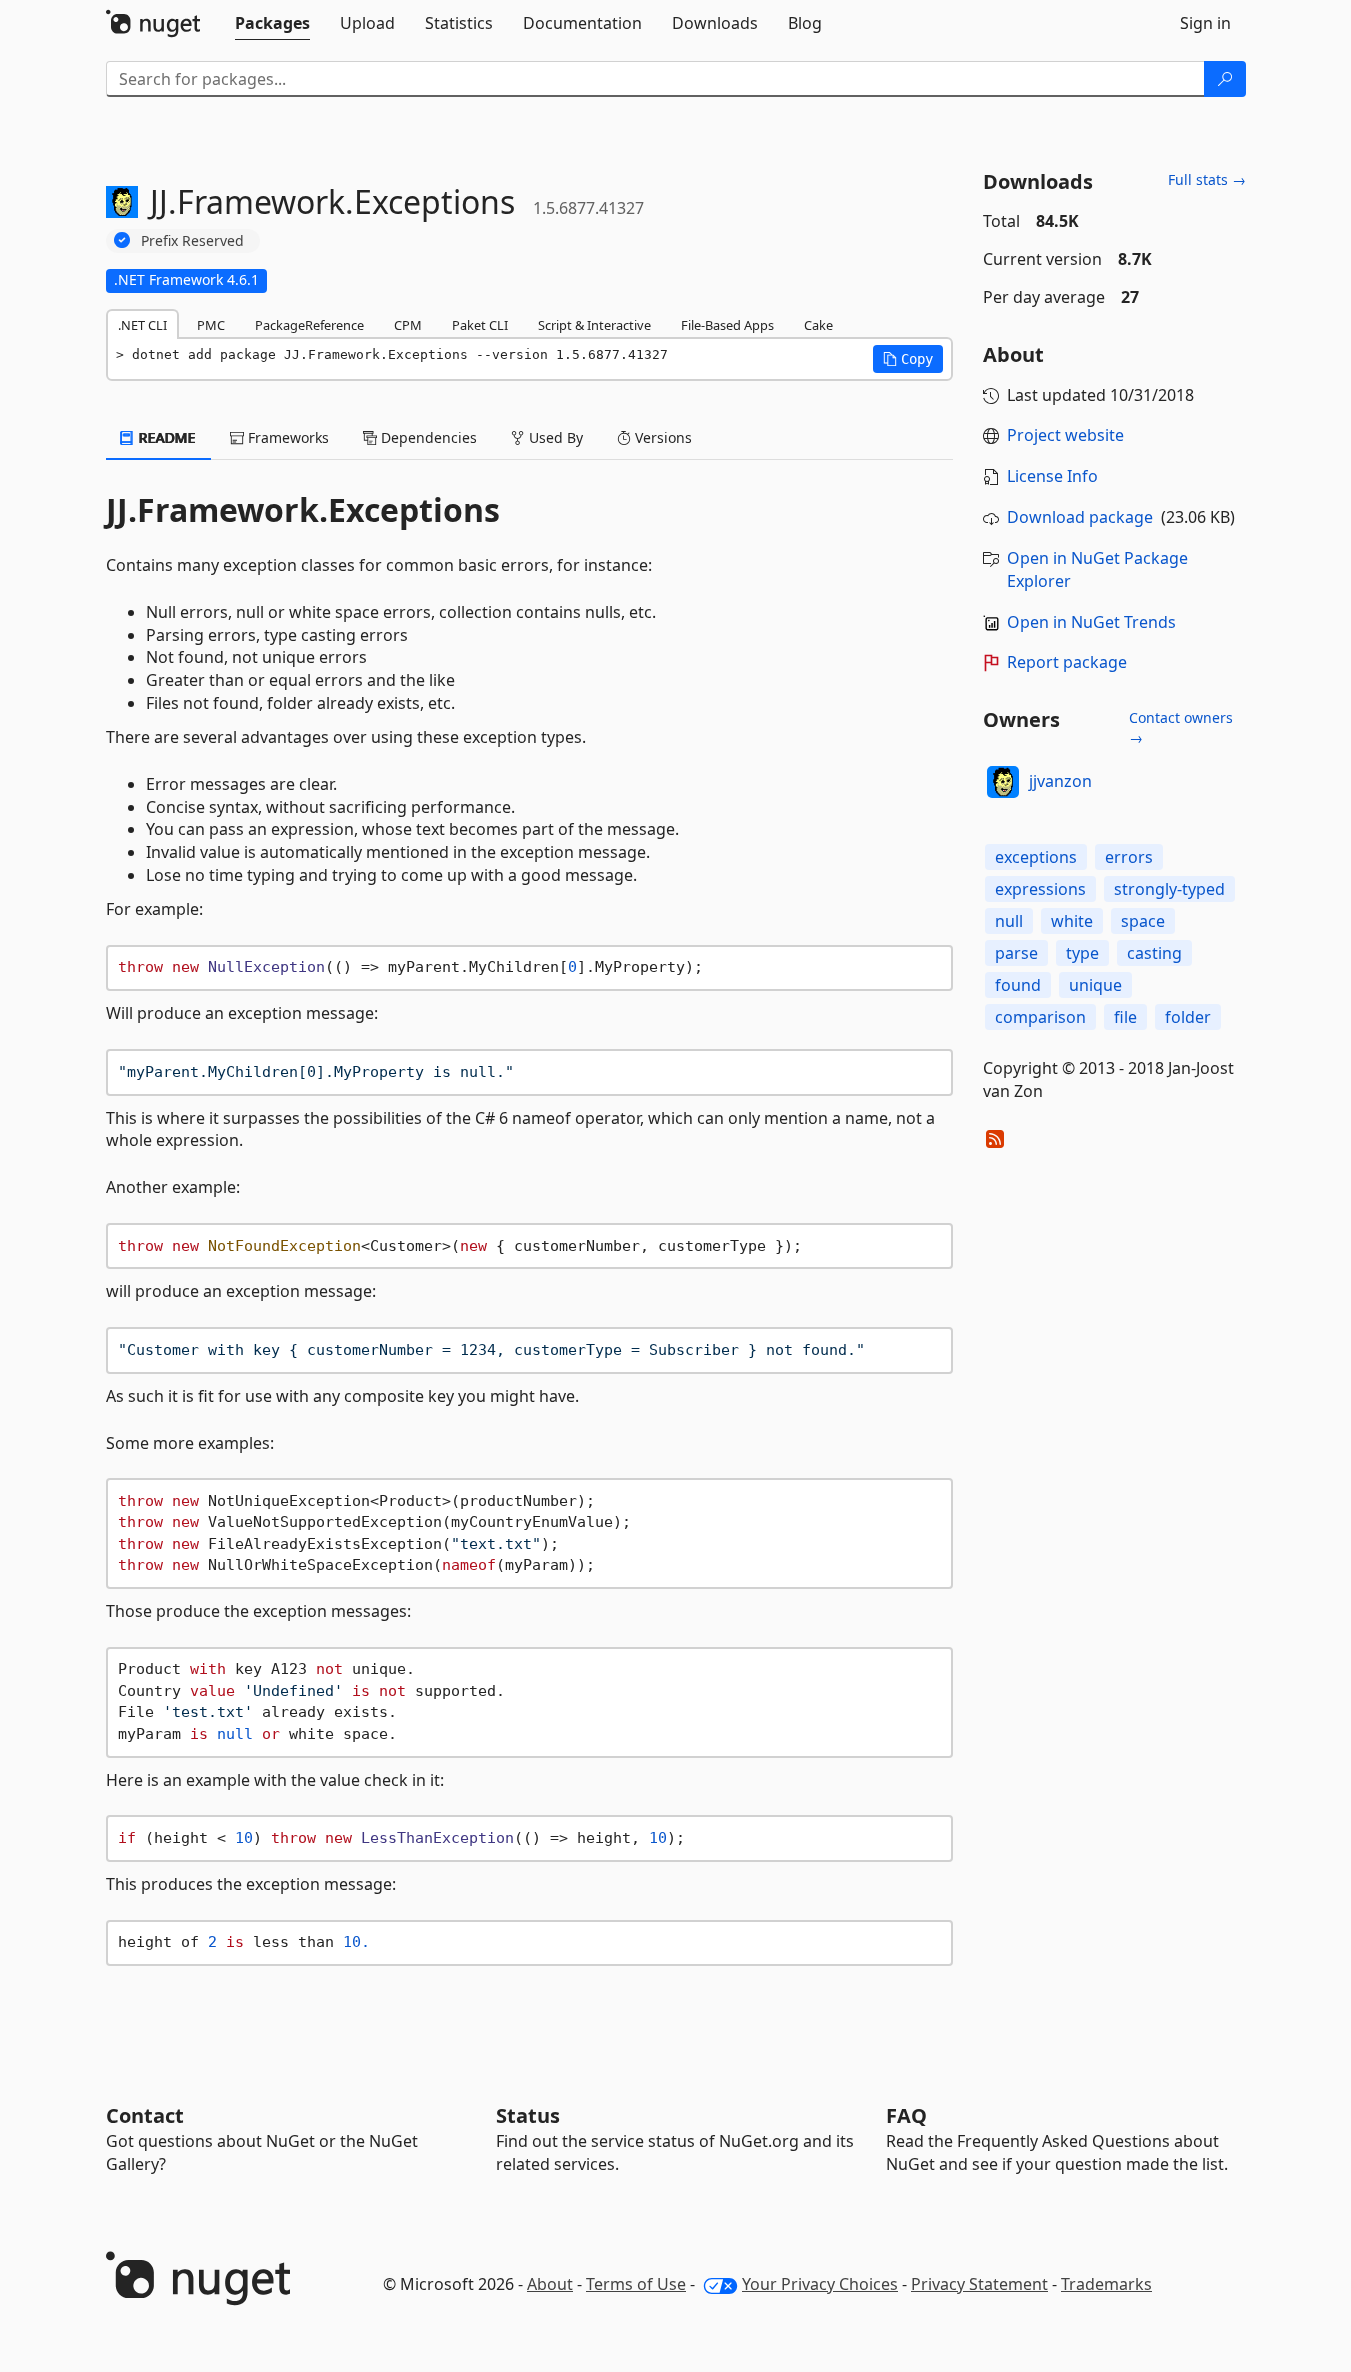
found (1018, 985)
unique (1095, 985)
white (1072, 921)
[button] (908, 359)
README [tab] (165, 437)
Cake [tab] (818, 325)
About (550, 2284)
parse (1016, 953)
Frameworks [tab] (286, 437)
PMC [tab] (211, 325)
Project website (1065, 435)
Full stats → (1207, 179)
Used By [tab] (554, 437)
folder (1188, 1017)
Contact (145, 2115)
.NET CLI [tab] (142, 325)
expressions (1040, 889)
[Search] (1225, 79)
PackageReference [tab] (309, 325)
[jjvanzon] (1003, 782)
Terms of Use (636, 2284)
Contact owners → (1181, 727)
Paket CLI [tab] (480, 325)
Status (528, 2115)
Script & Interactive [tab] (594, 325)
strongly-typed (1169, 889)
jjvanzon (1060, 781)
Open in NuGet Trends (1091, 622)
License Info (1052, 476)
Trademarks (1106, 2284)
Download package (1080, 517)
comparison (1040, 1017)
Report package (1067, 662)
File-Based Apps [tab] (727, 325)
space (1143, 921)
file (1125, 1017)
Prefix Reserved (192, 240)
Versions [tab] (661, 437)
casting (1154, 953)
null (1009, 921)
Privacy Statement (979, 2284)
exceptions (1036, 857)
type (1082, 953)
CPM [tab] (408, 325)
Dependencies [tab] (427, 437)
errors (1129, 857)
